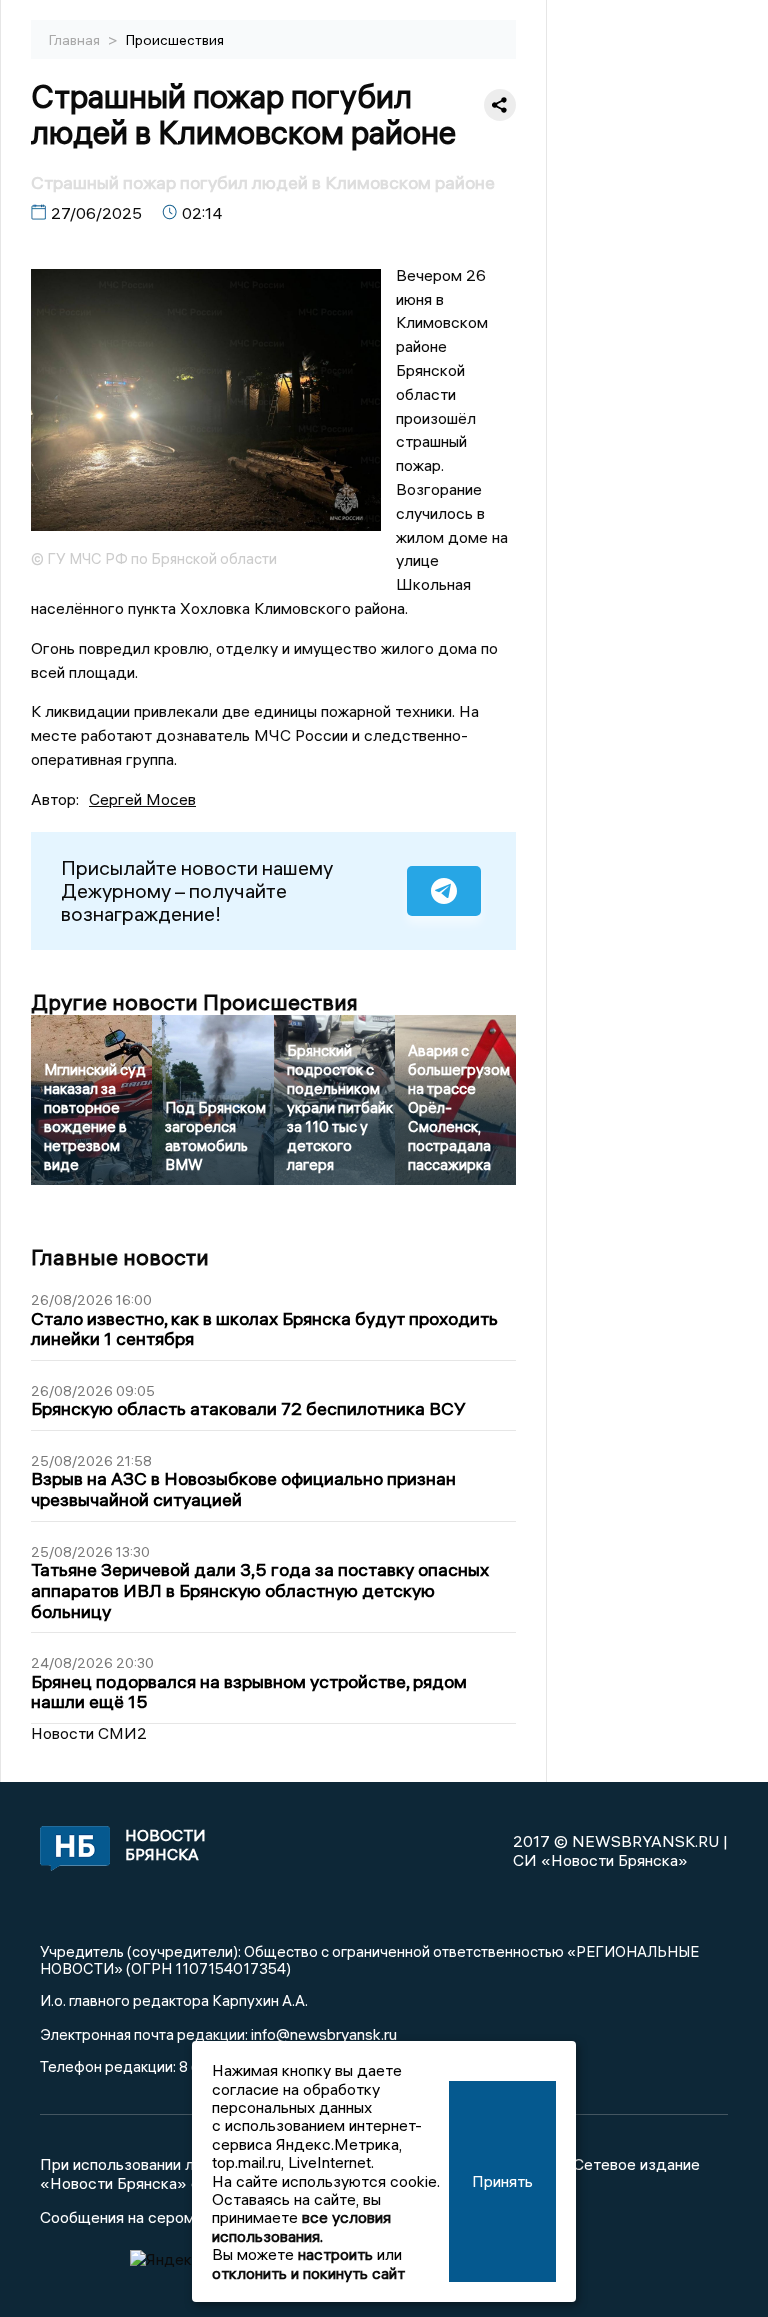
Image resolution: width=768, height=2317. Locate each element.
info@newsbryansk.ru (324, 2034)
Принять (502, 2181)
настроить (335, 2254)
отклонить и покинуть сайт (308, 2273)
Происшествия (175, 40)
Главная (76, 40)
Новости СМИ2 (89, 1733)
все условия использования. (301, 2226)
